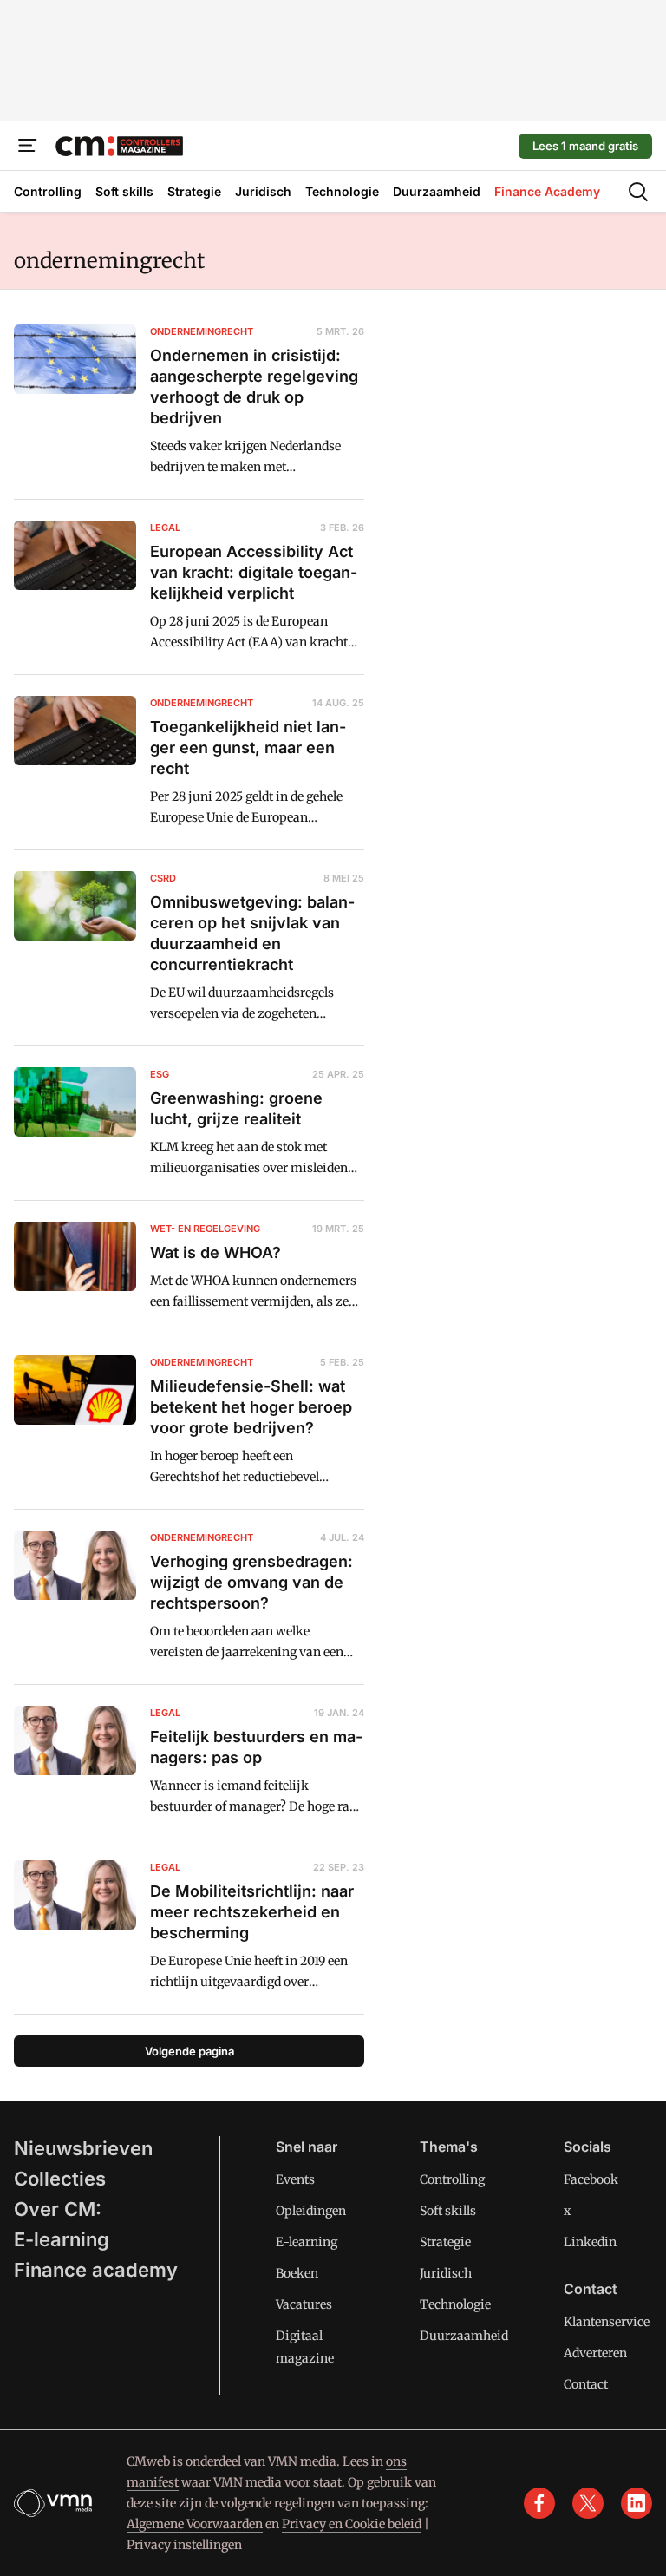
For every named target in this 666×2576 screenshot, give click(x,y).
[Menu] (28, 146)
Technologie (455, 2304)
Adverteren (595, 2353)
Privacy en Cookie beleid (352, 2524)
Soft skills (448, 2211)
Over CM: (58, 2209)
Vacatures (304, 2304)
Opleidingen (311, 2211)
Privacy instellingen (184, 2545)
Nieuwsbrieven (83, 2148)
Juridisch (446, 2273)
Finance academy (96, 2270)
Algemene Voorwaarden (195, 2524)
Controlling (452, 2179)
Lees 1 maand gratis (585, 146)
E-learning (62, 2239)
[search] (638, 192)
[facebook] (539, 2503)
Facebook (591, 2179)
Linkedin (590, 2242)
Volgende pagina (189, 2051)
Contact (586, 2384)
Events (295, 2179)
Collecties (60, 2179)
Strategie (445, 2242)
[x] (588, 2503)
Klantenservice (607, 2322)
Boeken (297, 2273)
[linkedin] (637, 2503)
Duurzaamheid (464, 2336)
